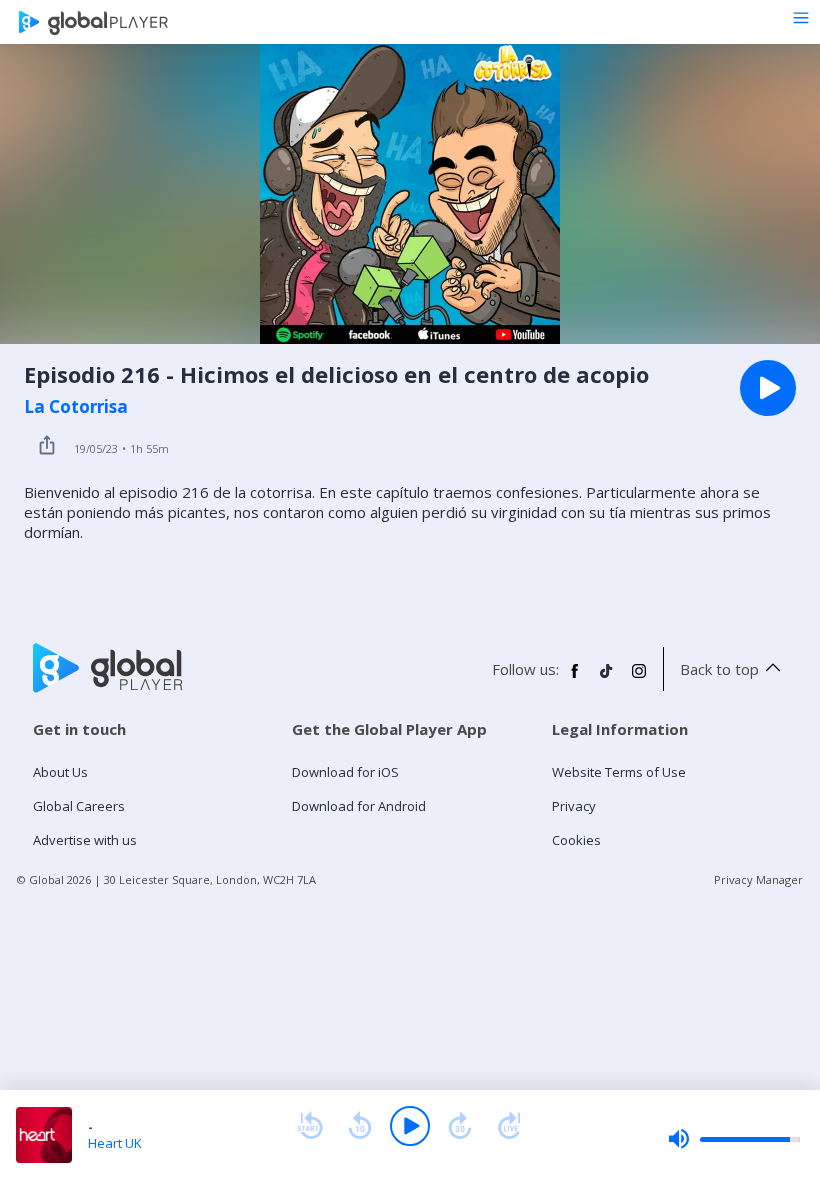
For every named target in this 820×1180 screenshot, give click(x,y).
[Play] (410, 1126)
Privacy (574, 806)
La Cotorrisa (76, 407)
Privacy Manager (758, 879)
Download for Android (359, 806)
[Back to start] (310, 1126)
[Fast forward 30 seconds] (460, 1126)
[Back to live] (510, 1126)
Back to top (719, 669)
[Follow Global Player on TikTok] (607, 679)
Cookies (576, 840)
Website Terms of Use (619, 772)
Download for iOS (345, 772)
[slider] (734, 1139)
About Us (60, 772)
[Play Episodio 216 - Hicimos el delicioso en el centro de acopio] (768, 388)
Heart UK (115, 1143)
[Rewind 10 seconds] (360, 1126)
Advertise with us (85, 840)
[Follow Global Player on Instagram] (639, 679)
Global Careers (79, 806)
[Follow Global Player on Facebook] (575, 679)
